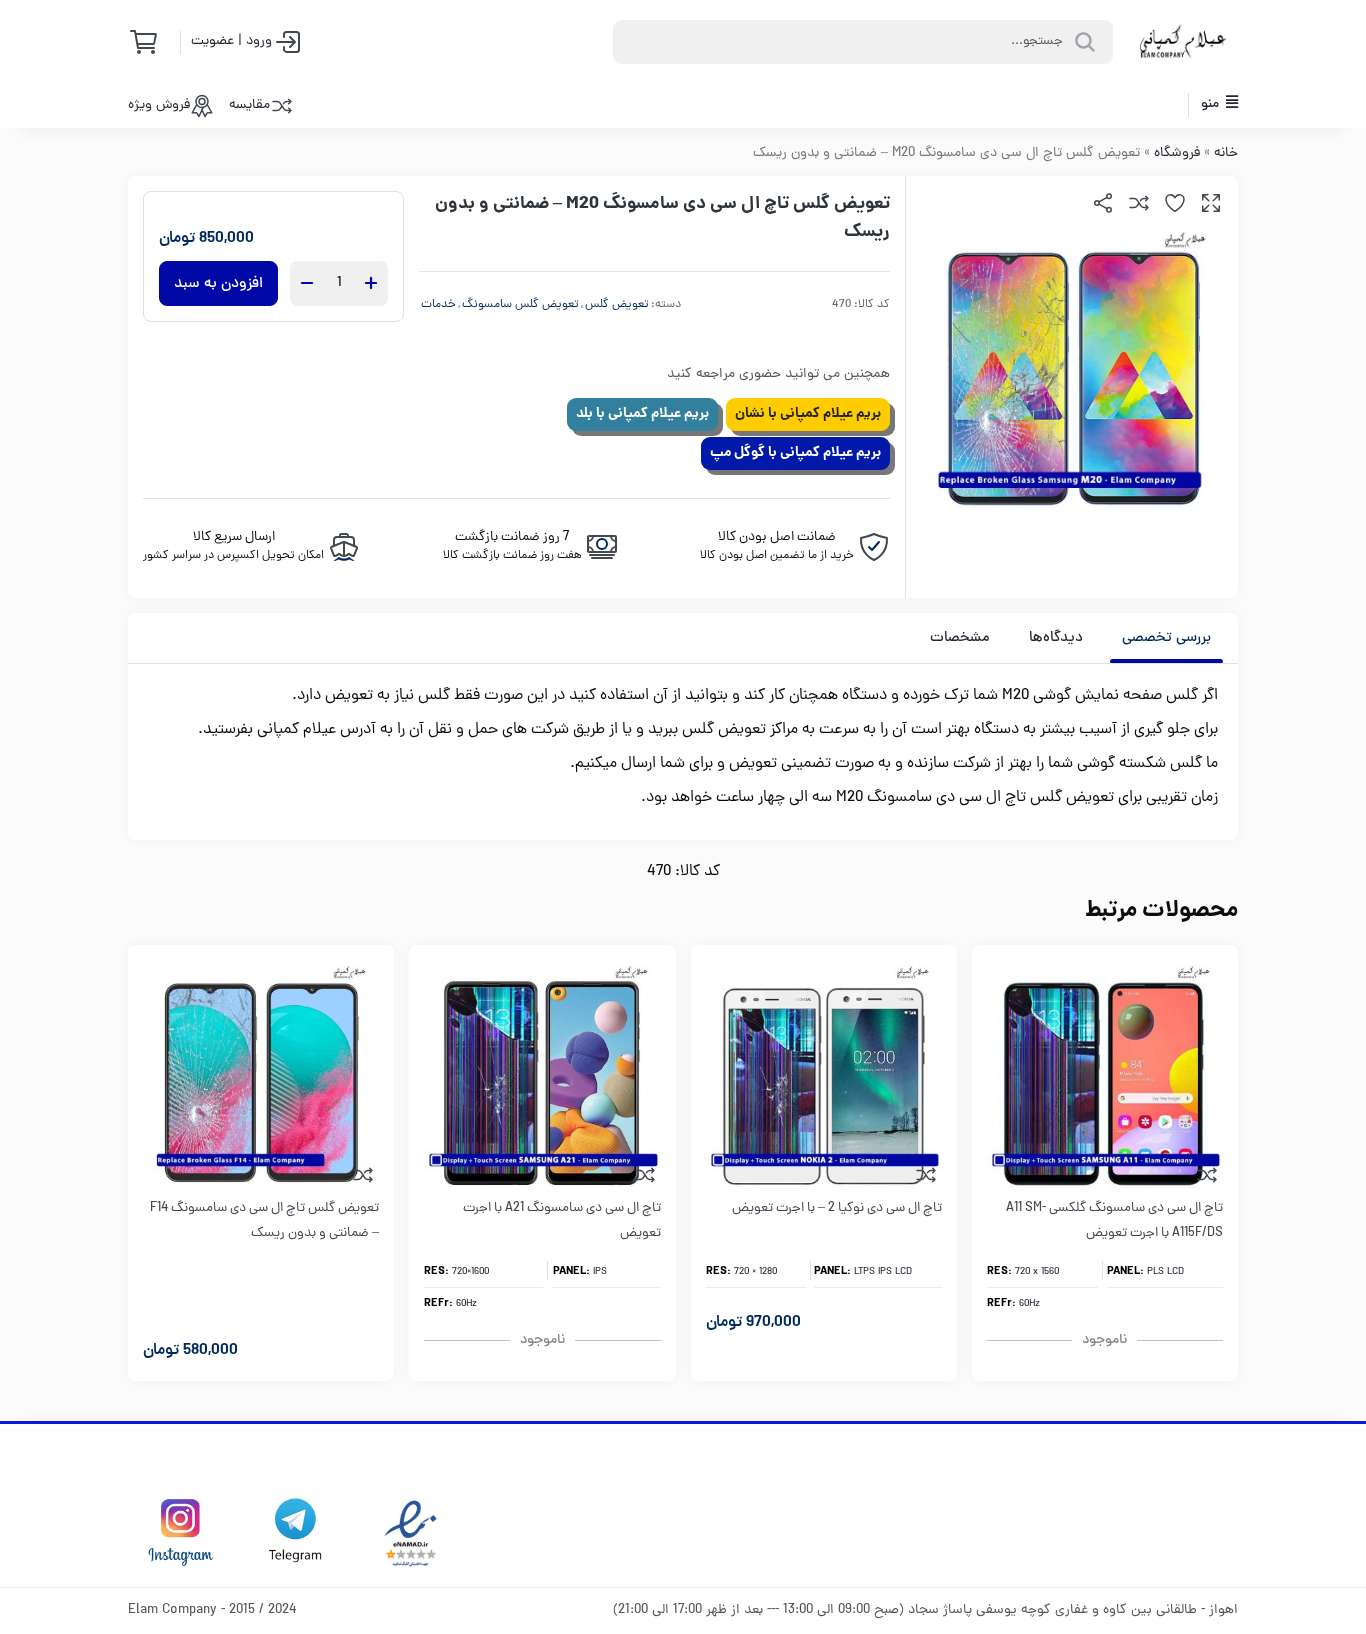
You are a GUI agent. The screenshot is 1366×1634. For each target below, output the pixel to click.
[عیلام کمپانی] (1183, 42)
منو (1211, 104)
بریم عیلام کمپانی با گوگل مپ (795, 453)
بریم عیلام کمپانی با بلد (642, 414)
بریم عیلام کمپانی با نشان (808, 414)
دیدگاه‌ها (1056, 638)
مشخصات (960, 638)
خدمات (438, 305)
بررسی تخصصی (1166, 638)
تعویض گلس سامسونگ (520, 305)
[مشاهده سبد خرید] (150, 42)
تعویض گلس (617, 305)
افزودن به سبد (218, 284)
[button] (1211, 203)
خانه (1226, 153)
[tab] (1166, 638)
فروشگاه (1177, 153)
